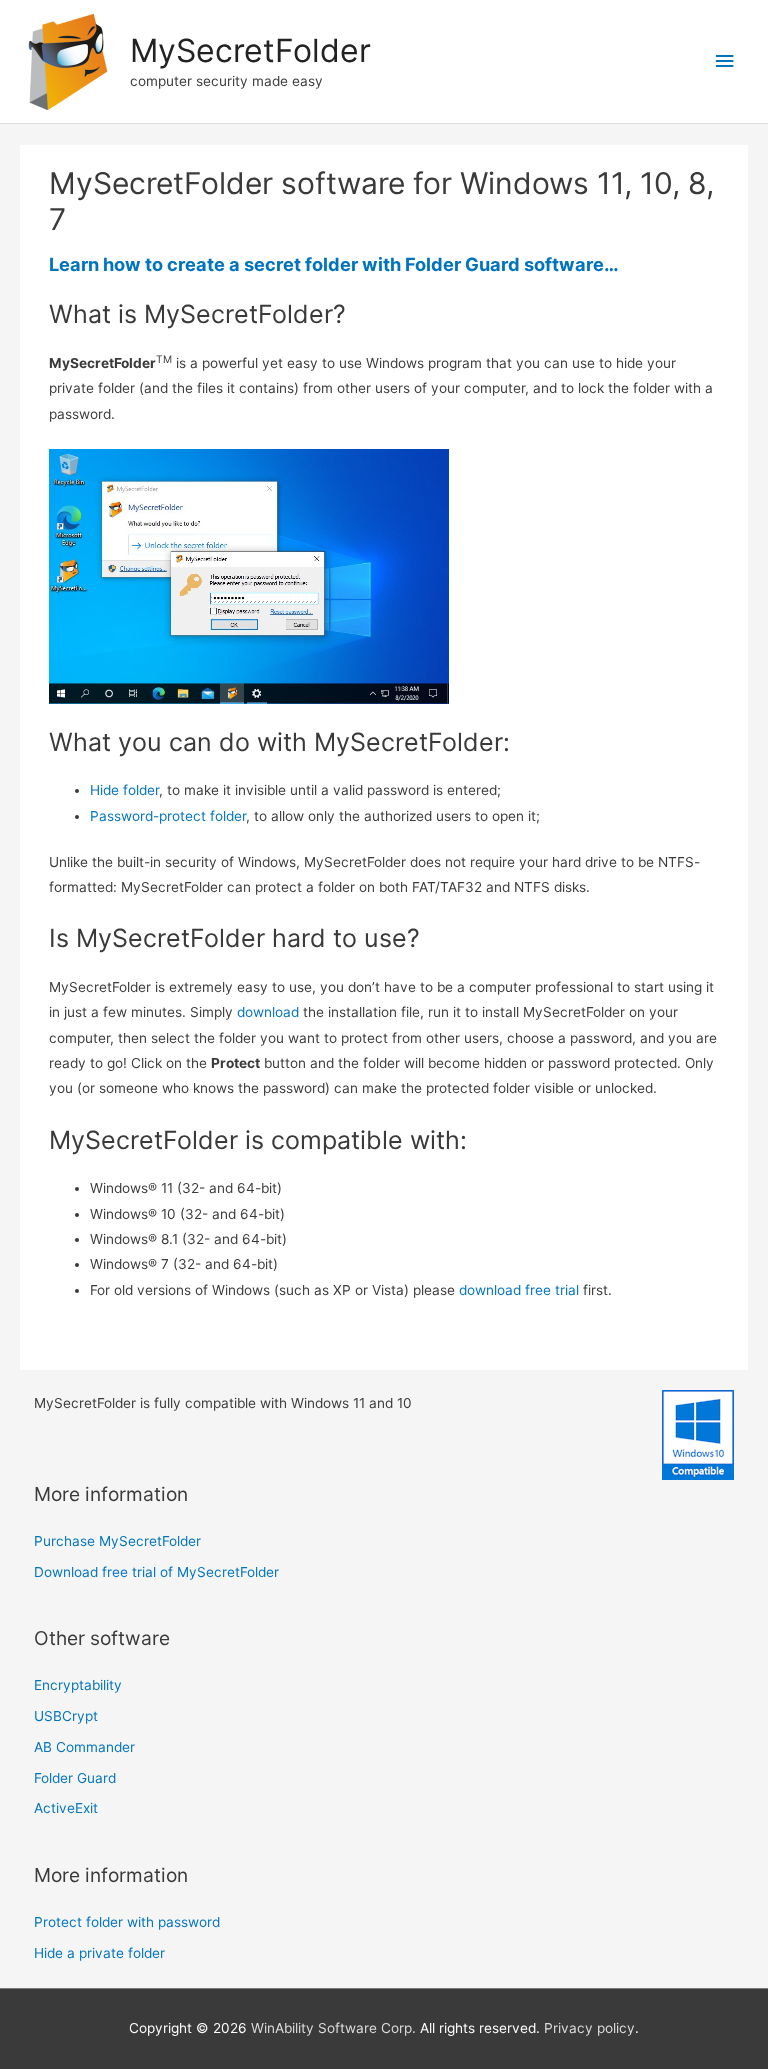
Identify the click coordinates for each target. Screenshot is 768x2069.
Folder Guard (75, 1778)
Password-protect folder (168, 816)
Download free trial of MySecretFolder (156, 1572)
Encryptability (78, 1685)
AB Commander (84, 1747)
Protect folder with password (127, 1922)
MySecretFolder (250, 50)
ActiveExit (66, 1808)
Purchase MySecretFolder (117, 1541)
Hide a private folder (99, 1953)
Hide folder (124, 790)
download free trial (519, 1290)
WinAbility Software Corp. (333, 2028)
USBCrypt (66, 1716)
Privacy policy (589, 2028)
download (268, 1012)
